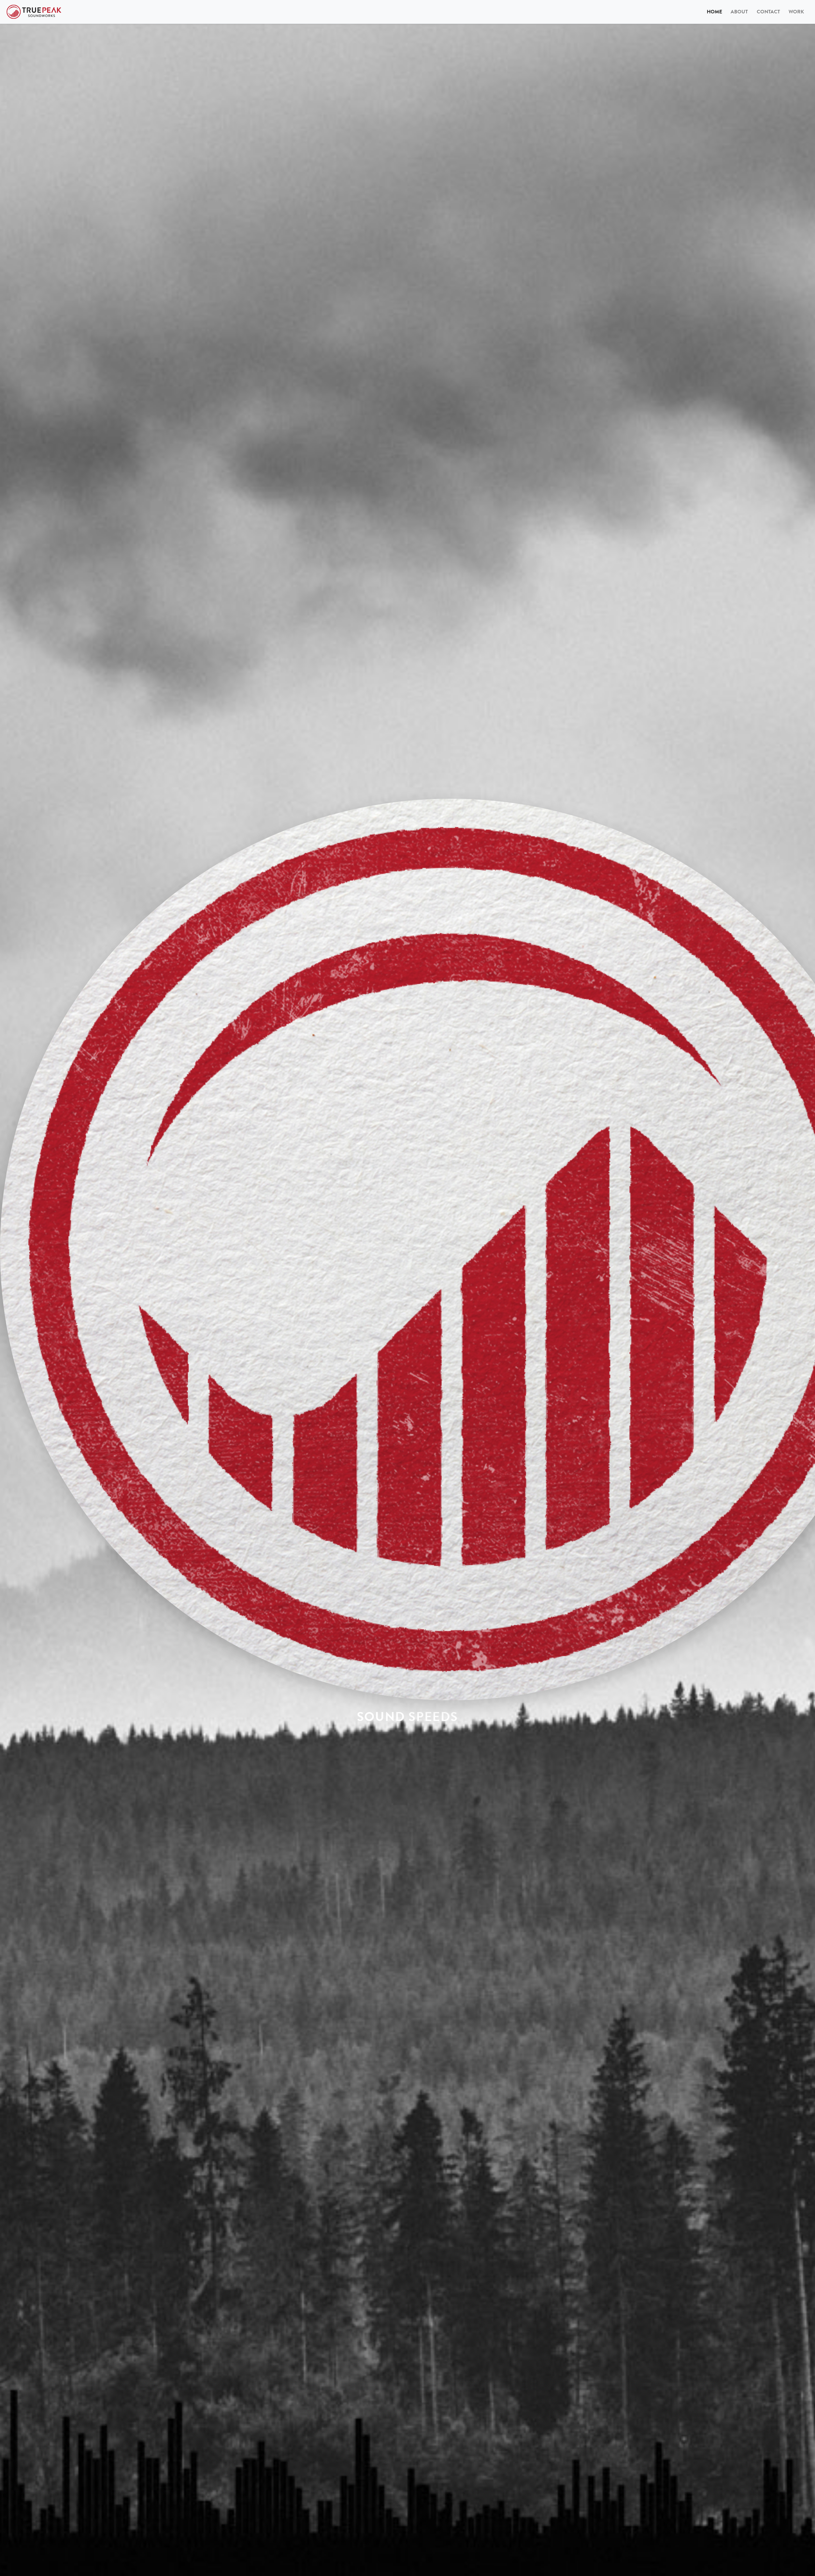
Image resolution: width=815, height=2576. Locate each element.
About (739, 12)
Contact (768, 12)
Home (716, 12)
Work (796, 12)
